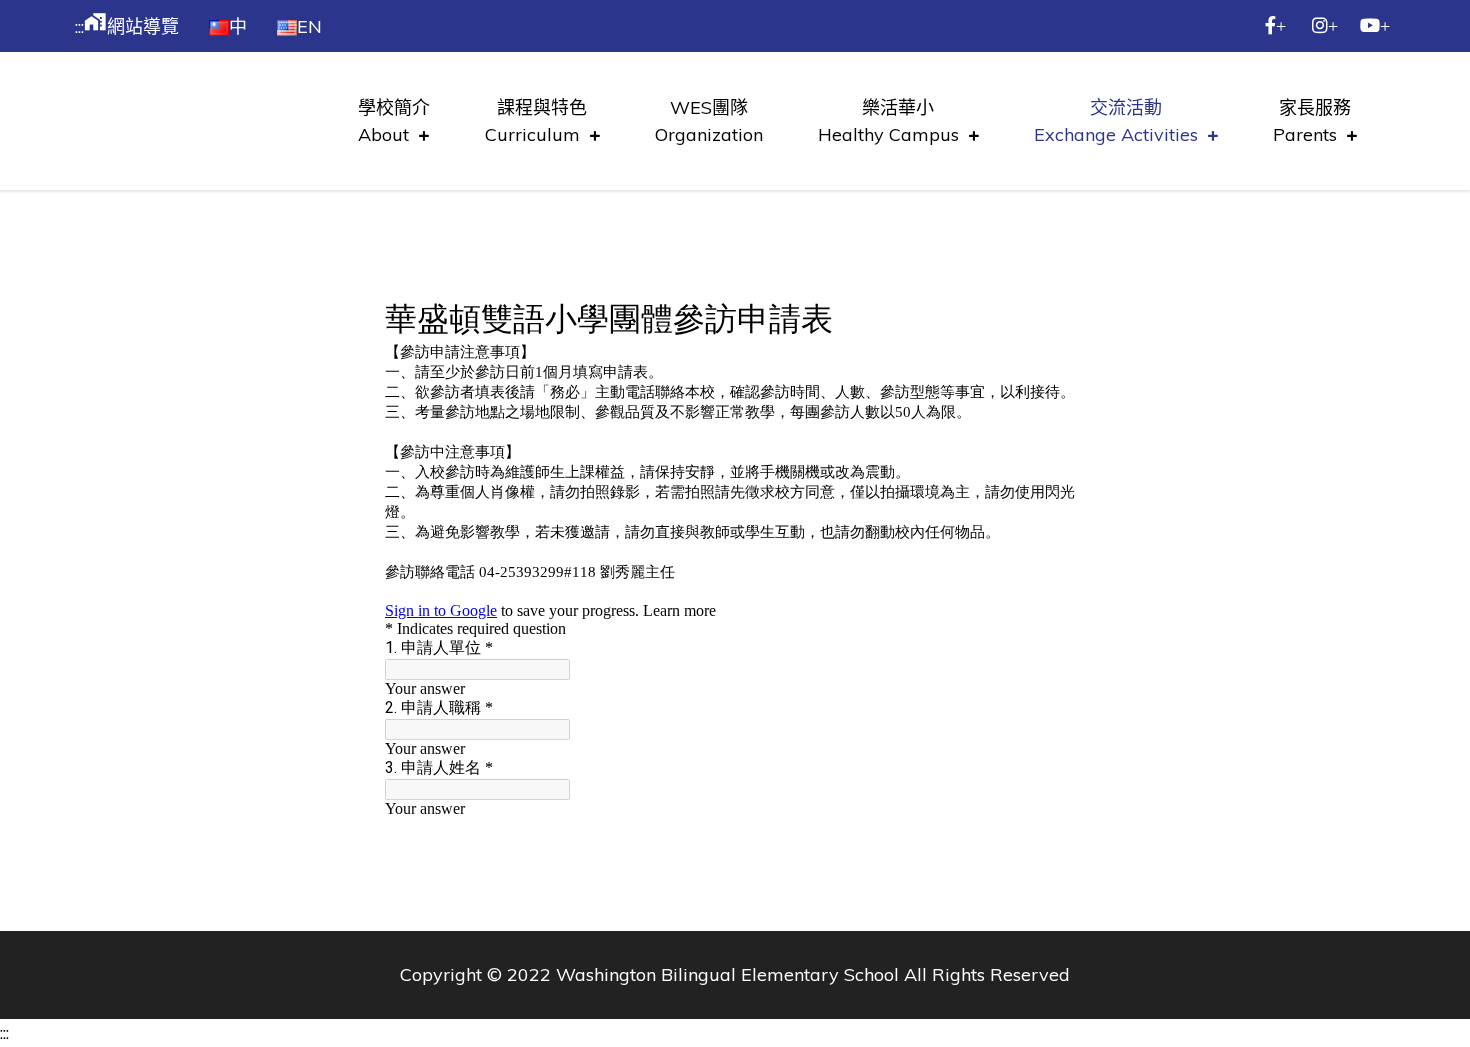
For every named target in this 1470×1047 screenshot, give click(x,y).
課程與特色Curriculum (536, 121)
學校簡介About (394, 121)
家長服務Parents (1312, 121)
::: (79, 26)
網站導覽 (131, 26)
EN (309, 26)
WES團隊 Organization (709, 121)
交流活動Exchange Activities (1116, 121)
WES (242, 102)
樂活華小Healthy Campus (888, 121)
